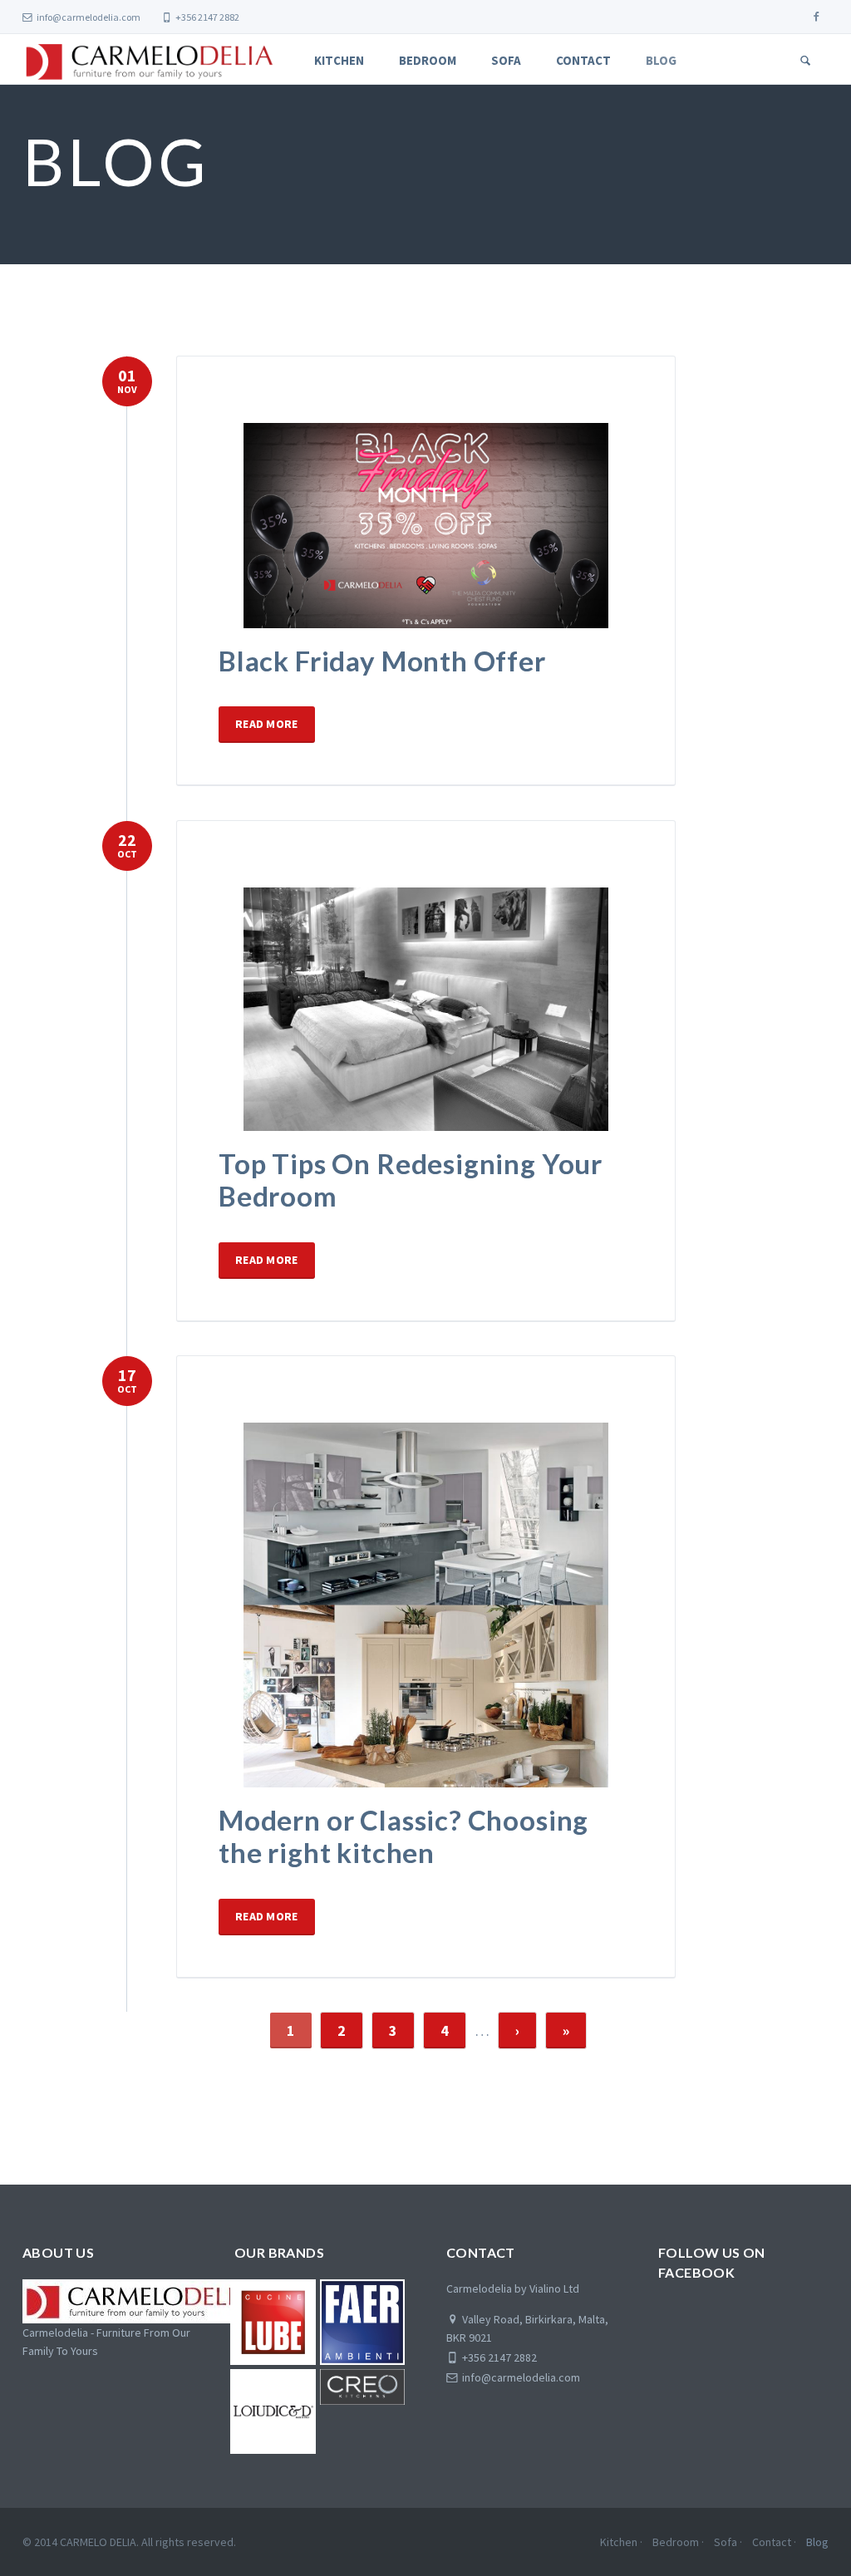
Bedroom (428, 60)
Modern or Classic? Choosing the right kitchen (403, 1836)
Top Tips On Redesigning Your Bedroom (411, 1180)
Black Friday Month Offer (382, 661)
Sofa (506, 60)
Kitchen (339, 60)
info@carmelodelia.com (89, 17)
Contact (583, 60)
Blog (661, 60)
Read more (267, 724)
